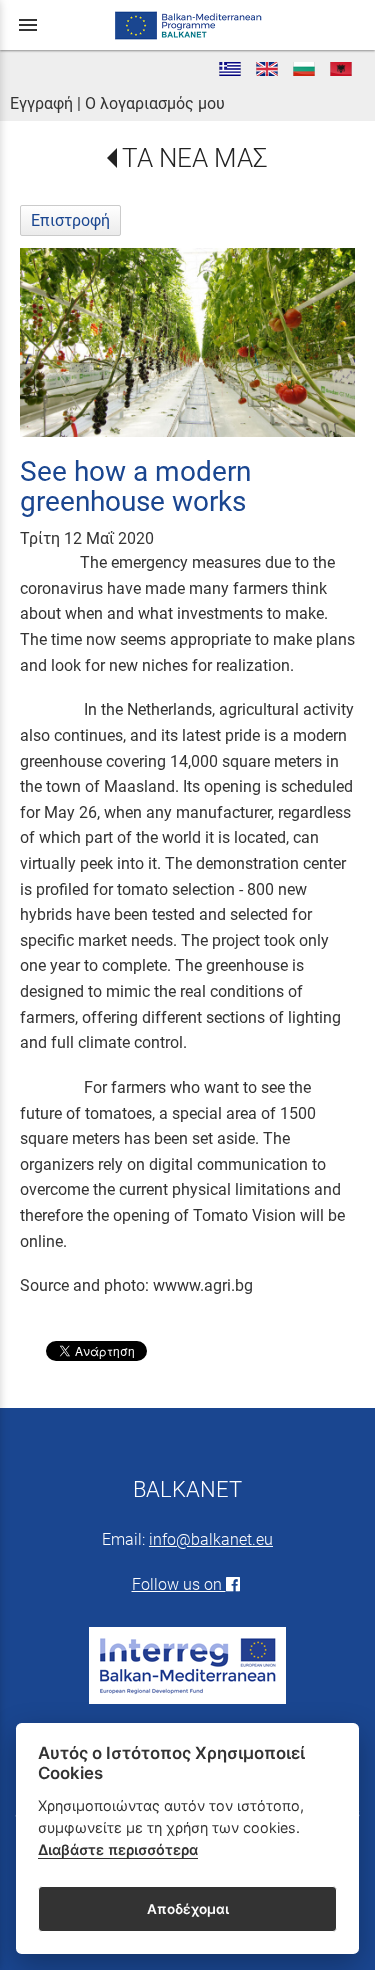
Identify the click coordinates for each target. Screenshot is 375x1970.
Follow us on (179, 1584)
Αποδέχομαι (188, 1909)
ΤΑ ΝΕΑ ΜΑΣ (195, 158)
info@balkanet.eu (211, 1539)
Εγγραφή (41, 103)
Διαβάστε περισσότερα (118, 1849)
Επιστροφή (70, 220)
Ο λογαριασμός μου (155, 103)
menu (28, 25)
